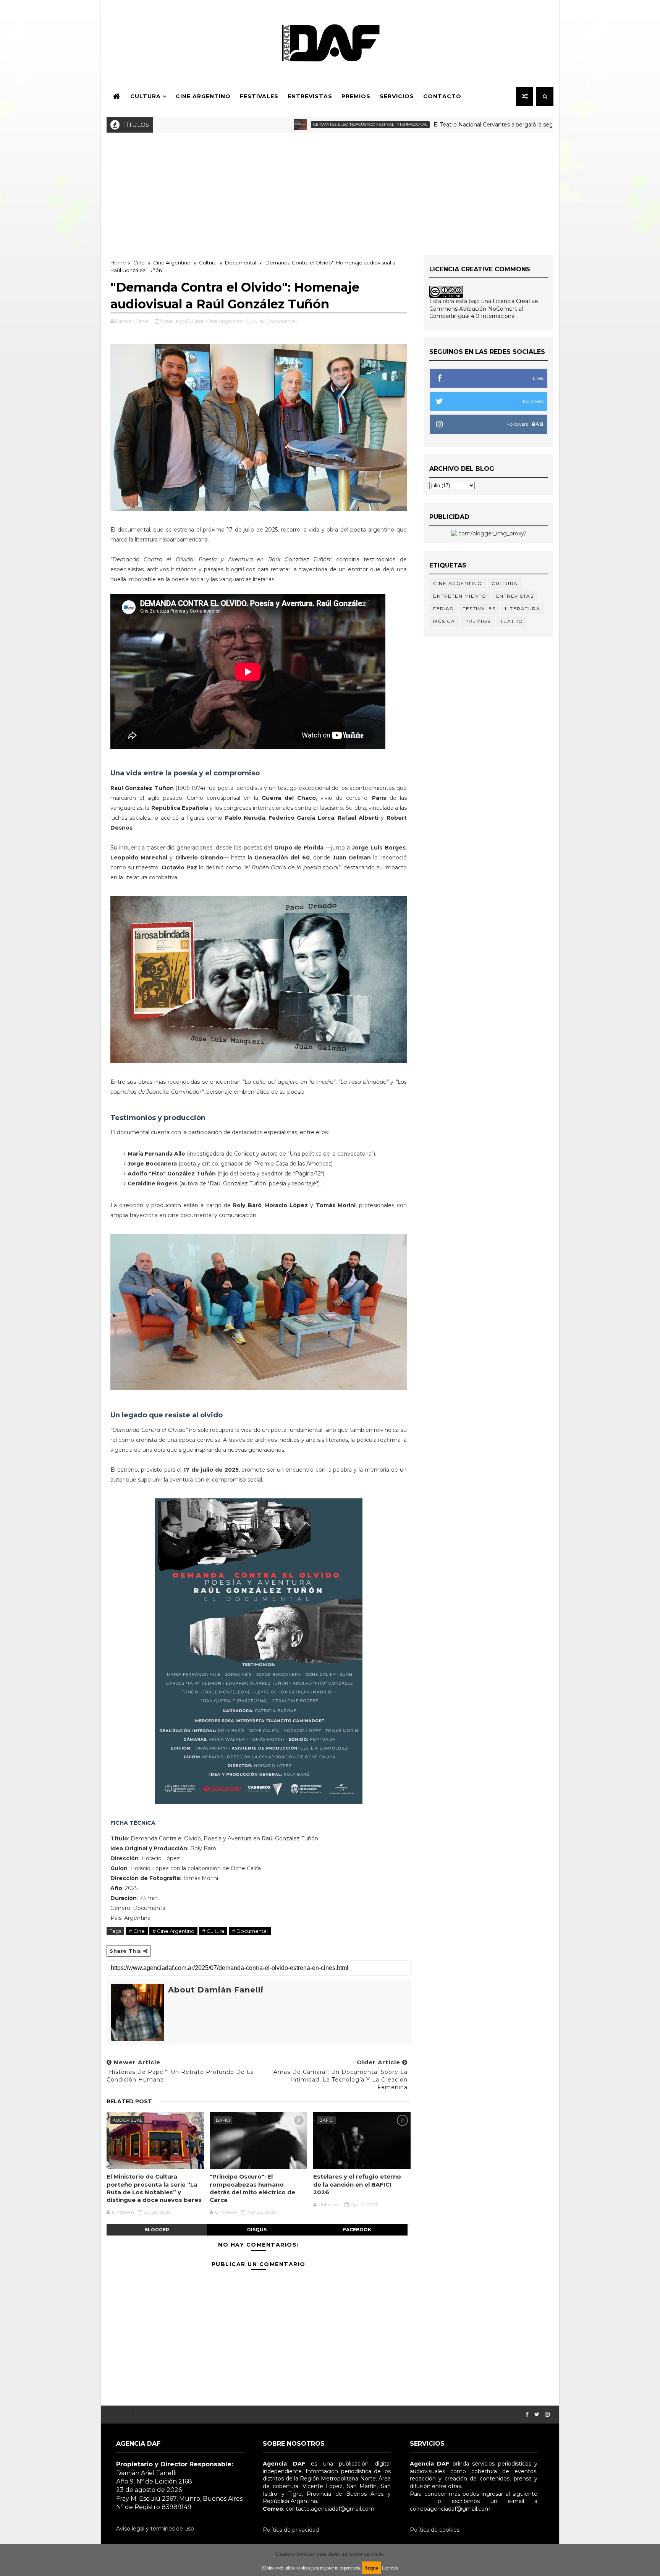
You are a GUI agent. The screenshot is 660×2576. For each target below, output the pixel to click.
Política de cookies (435, 2530)
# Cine (137, 1931)
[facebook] (527, 2415)
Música (444, 621)
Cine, (198, 321)
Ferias (443, 609)
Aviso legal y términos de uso (155, 2529)
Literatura (522, 609)
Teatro (512, 621)
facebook (357, 2230)
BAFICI (223, 2120)
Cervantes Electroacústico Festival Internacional (276, 124)
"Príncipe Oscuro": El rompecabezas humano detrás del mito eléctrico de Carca (252, 2188)
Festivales (259, 96)
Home (118, 263)
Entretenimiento (460, 596)
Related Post (129, 2101)
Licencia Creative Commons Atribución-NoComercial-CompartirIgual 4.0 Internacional (484, 309)
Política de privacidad (291, 2530)
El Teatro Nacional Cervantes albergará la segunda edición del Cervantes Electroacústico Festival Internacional (486, 125)
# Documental (250, 1931)
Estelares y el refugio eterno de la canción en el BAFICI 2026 (357, 2184)
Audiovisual (127, 2120)
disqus (257, 2230)
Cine (139, 263)
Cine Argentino (203, 96)
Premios (356, 96)
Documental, (282, 321)
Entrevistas (310, 96)
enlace (419, 2501)
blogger (157, 2230)
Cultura (146, 96)
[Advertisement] (330, 190)
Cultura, (255, 321)
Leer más (390, 2568)
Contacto (442, 96)
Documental (241, 263)
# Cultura (213, 1931)
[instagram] (547, 2415)
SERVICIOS (397, 96)
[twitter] (537, 2415)
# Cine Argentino (173, 1931)
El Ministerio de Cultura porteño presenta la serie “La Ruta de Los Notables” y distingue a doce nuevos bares (154, 2188)
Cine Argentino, (225, 321)
